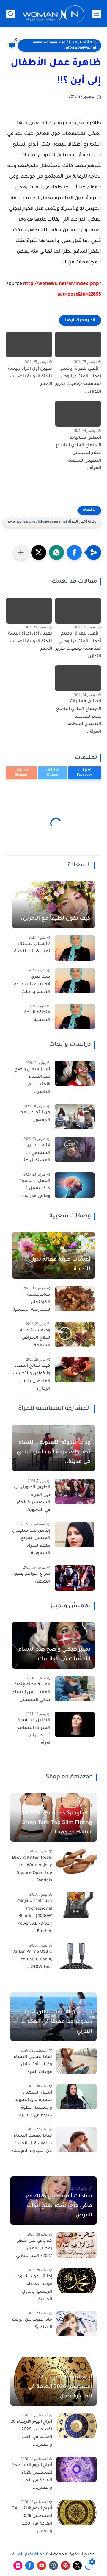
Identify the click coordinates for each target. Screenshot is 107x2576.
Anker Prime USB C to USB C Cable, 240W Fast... (33, 1960)
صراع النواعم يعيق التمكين (32, 1578)
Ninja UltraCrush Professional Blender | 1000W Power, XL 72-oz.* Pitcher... (35, 1916)
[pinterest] (65, 2566)
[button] (74, 552)
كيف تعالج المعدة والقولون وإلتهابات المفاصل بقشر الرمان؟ (32, 1378)
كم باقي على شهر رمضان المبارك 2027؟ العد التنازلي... (32, 2249)
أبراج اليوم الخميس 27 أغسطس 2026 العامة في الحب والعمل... (60, 2387)
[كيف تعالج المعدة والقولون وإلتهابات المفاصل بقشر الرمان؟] (75, 1370)
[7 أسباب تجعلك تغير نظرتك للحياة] (75, 948)
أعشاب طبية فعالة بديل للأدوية (60, 1265)
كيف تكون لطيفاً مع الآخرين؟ (55, 919)
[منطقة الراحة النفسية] (75, 1017)
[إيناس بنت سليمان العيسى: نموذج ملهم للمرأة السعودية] (75, 1535)
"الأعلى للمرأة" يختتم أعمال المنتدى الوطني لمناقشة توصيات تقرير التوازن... (78, 381)
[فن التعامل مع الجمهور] (75, 1117)
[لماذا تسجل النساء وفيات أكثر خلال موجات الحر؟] (77, 2061)
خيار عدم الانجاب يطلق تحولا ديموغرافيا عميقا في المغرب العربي (57, 2022)
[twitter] (77, 2566)
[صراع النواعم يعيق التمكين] (75, 1578)
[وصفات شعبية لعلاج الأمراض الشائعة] (75, 1334)
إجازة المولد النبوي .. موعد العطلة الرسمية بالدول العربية (32, 2288)
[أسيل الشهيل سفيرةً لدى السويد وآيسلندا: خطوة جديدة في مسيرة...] (77, 2097)
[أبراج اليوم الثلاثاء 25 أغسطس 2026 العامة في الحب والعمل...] (77, 2469)
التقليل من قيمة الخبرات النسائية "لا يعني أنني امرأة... (34, 1732)
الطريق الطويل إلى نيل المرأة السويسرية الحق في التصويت (32, 1499)
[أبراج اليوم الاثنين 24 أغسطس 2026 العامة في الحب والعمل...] (77, 2512)
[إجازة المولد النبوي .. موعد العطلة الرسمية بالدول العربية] (77, 2281)
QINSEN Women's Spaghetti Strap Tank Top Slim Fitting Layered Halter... (56, 1823)
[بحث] (10, 14)
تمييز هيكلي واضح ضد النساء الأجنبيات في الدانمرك (32, 1081)
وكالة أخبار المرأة (28, 2555)
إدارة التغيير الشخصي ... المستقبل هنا (36, 1153)
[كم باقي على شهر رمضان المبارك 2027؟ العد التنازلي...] (77, 2245)
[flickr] (18, 2566)
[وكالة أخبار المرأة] (53, 14)
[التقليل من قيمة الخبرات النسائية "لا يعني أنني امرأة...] (75, 1724)
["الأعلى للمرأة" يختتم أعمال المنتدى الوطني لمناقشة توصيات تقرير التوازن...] (78, 345)
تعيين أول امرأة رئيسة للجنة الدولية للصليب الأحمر (30, 377)
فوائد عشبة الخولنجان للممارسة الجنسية (32, 1303)
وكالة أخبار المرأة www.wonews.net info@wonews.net (65, 45)
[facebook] (30, 2566)
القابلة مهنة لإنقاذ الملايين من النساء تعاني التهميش (31, 1692)
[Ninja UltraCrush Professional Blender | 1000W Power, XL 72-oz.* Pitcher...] (77, 1905)
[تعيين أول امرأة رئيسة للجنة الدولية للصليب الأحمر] (29, 345)
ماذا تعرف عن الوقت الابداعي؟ (32, 2324)
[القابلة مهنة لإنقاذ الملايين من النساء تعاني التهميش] (75, 1689)
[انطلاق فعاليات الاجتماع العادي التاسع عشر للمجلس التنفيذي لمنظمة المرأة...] (78, 414)
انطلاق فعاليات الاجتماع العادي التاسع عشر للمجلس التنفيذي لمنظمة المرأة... (78, 453)
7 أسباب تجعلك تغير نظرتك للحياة (32, 948)
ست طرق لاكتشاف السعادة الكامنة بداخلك (32, 985)
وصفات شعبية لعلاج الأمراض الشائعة (35, 1338)
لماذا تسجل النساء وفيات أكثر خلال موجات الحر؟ (33, 2065)
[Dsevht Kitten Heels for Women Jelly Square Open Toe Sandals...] (77, 1862)
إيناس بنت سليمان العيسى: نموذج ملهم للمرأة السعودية (31, 1542)
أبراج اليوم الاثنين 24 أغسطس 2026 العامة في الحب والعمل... (32, 2520)
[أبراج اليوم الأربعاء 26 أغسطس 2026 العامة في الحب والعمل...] (77, 2426)
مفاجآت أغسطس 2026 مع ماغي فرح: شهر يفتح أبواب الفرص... (59, 2206)
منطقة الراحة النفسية (37, 1017)
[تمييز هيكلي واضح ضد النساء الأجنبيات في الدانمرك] (75, 1073)
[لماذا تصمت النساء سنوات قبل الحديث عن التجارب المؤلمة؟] (77, 2140)
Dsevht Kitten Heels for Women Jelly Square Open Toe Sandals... (32, 1870)
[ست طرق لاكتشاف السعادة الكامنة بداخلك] (75, 981)
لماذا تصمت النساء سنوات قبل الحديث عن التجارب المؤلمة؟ (32, 2144)
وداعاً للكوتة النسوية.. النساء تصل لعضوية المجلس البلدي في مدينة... (53, 1452)
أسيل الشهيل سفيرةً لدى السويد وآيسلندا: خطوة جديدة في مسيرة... (33, 2104)
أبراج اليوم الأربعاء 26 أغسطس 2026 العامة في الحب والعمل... (31, 2434)
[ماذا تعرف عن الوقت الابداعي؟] (77, 2324)
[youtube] (42, 2566)
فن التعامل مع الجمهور (35, 1117)
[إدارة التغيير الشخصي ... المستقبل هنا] (75, 1149)
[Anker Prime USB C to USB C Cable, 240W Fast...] (77, 1956)
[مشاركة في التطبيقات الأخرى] (21, 552)
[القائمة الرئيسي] (97, 14)
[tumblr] (53, 2566)
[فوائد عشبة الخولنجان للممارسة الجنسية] (75, 1299)
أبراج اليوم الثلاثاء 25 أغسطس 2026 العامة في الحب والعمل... (32, 2477)
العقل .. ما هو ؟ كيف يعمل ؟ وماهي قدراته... (34, 1189)
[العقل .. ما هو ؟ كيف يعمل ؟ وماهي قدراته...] (75, 1185)
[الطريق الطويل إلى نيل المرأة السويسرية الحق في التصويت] (75, 1491)
